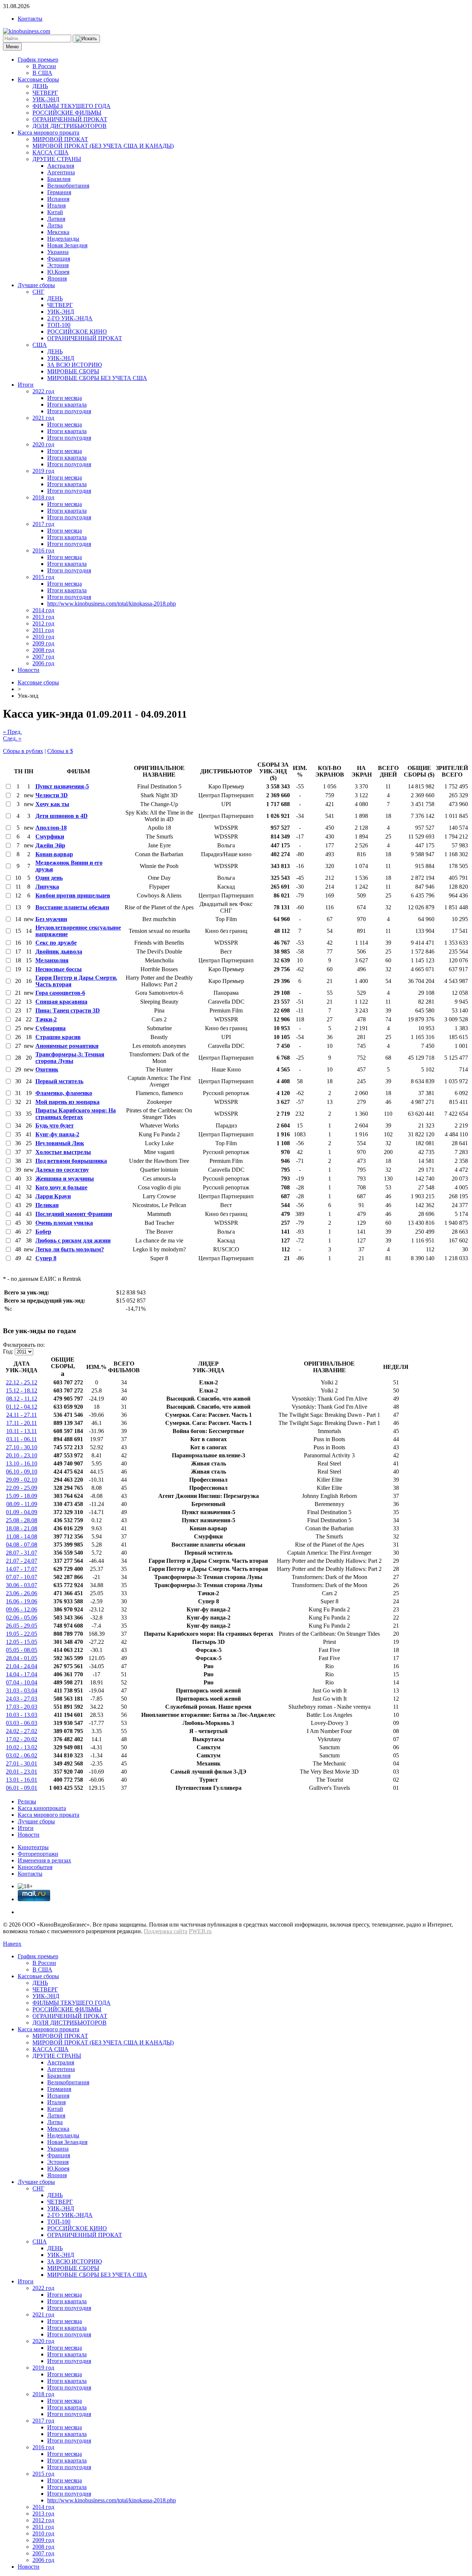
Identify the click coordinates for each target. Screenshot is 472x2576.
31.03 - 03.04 (22, 1690)
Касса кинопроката (42, 1808)
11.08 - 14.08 (22, 1536)
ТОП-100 (59, 325)
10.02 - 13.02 (22, 1747)
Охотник (47, 1069)
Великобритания (68, 186)
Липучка (47, 887)
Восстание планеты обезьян (72, 907)
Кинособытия (35, 1867)
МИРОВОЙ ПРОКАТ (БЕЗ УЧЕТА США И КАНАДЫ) (103, 146)
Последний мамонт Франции (74, 1214)
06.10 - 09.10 (22, 1472)
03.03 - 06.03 (22, 1723)
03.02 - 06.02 (22, 1755)
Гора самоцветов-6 (60, 993)
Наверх (12, 1944)
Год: (8, 1351)
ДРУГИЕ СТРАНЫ (57, 159)
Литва (55, 225)
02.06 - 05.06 (22, 1618)
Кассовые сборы (38, 79)
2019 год (43, 471)
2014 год (43, 610)
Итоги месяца (65, 398)
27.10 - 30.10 (22, 1447)
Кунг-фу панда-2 (57, 1134)
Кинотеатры (33, 1847)
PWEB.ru (200, 1931)
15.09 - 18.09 (22, 1496)
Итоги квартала (67, 405)
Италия (56, 205)
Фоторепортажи (38, 1854)
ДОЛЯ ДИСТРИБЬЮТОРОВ (70, 126)
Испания (58, 199)
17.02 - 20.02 (22, 1739)
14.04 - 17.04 (22, 1674)
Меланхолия (52, 960)
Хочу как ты (52, 804)
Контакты (30, 19)
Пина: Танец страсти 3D (68, 1010)
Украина (58, 252)
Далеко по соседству (62, 1170)
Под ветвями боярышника (71, 1161)
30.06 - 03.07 (22, 1585)
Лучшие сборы (36, 285)
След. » (12, 738)
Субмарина (51, 1028)
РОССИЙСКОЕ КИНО (77, 332)
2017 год (43, 524)
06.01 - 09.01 (22, 1788)
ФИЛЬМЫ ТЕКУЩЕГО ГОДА (72, 106)
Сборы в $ (60, 751)
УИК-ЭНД (46, 99)
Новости (29, 670)
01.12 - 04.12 (22, 1407)
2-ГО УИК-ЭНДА (70, 318)
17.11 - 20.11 (22, 1423)
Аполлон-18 (51, 828)
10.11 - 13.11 (22, 1431)
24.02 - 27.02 (22, 1731)
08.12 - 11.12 (22, 1399)
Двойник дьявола (59, 951)
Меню (12, 47)
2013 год (43, 617)
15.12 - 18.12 (22, 1390)
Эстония (58, 265)
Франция (59, 259)
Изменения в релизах (44, 1860)
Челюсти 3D (52, 795)
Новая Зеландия (67, 245)
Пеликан (47, 1205)
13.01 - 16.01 (22, 1780)
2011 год (43, 630)
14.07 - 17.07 (22, 1569)
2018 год (43, 497)
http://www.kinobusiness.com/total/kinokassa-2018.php (112, 604)
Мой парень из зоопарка (67, 1102)
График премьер (38, 60)
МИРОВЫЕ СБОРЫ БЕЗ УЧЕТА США (97, 378)
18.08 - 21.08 (22, 1528)
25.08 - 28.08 (22, 1520)
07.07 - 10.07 (22, 1577)
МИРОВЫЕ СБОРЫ (73, 371)
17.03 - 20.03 (22, 1707)
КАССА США (51, 152)
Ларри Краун (53, 1196)
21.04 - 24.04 (22, 1666)
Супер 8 (46, 1258)
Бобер (43, 1232)
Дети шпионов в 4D (62, 816)
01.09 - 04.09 (22, 1512)
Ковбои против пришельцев (73, 895)
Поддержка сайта (166, 1931)
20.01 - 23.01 (22, 1772)
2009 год (43, 643)
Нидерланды (63, 239)
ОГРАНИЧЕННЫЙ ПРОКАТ (70, 119)
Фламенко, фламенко (64, 1093)
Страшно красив (58, 1037)
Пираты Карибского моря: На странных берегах (76, 1114)
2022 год (43, 391)
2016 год (43, 550)
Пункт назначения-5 (62, 786)
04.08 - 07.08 (22, 1545)
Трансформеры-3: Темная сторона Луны (70, 1058)
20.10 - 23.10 (22, 1455)
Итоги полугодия (69, 411)
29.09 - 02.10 (22, 1480)
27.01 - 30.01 (22, 1763)
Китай (55, 212)
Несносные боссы (59, 969)
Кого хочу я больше (61, 1187)
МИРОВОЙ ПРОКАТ (60, 139)
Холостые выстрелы (63, 1152)
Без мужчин (51, 919)
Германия (59, 192)
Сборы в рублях (23, 751)
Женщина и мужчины (65, 1179)
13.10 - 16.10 (22, 1463)
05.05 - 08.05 (22, 1650)
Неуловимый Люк (60, 1143)
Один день (49, 878)
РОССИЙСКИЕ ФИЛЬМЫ (67, 113)
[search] (86, 39)
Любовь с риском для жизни (73, 1240)
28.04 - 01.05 (22, 1658)
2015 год (43, 577)
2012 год (43, 623)
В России (44, 66)
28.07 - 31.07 (22, 1553)
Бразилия (59, 179)
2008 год (43, 650)
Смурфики (50, 836)
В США (42, 73)
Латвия (56, 219)
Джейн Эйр (50, 845)
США (40, 345)
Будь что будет (55, 1125)
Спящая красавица (61, 1002)
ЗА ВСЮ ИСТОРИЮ (74, 365)
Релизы (27, 1801)
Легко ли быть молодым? (70, 1249)
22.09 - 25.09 (22, 1488)
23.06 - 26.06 (22, 1593)
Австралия (61, 166)
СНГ (38, 292)
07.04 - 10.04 (22, 1682)
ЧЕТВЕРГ (45, 93)
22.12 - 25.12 (22, 1382)
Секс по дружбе (56, 943)
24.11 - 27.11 (22, 1415)
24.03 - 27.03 (22, 1699)
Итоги (26, 385)
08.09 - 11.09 (22, 1504)
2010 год (43, 637)
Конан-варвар (54, 854)
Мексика (58, 232)
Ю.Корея (58, 272)
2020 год (43, 444)
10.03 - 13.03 (22, 1715)
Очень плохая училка (64, 1223)
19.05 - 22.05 (22, 1634)
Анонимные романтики (67, 1046)
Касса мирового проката (48, 133)
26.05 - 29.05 (22, 1626)
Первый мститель (59, 1081)
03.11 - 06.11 (22, 1439)
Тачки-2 (46, 1019)
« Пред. (12, 732)
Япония (57, 278)
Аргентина (61, 172)
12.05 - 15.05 (22, 1642)
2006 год (43, 663)
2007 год (43, 657)
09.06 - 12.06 (22, 1609)
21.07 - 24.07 (22, 1561)
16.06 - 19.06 (22, 1601)
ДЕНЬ (40, 86)
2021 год (43, 418)
